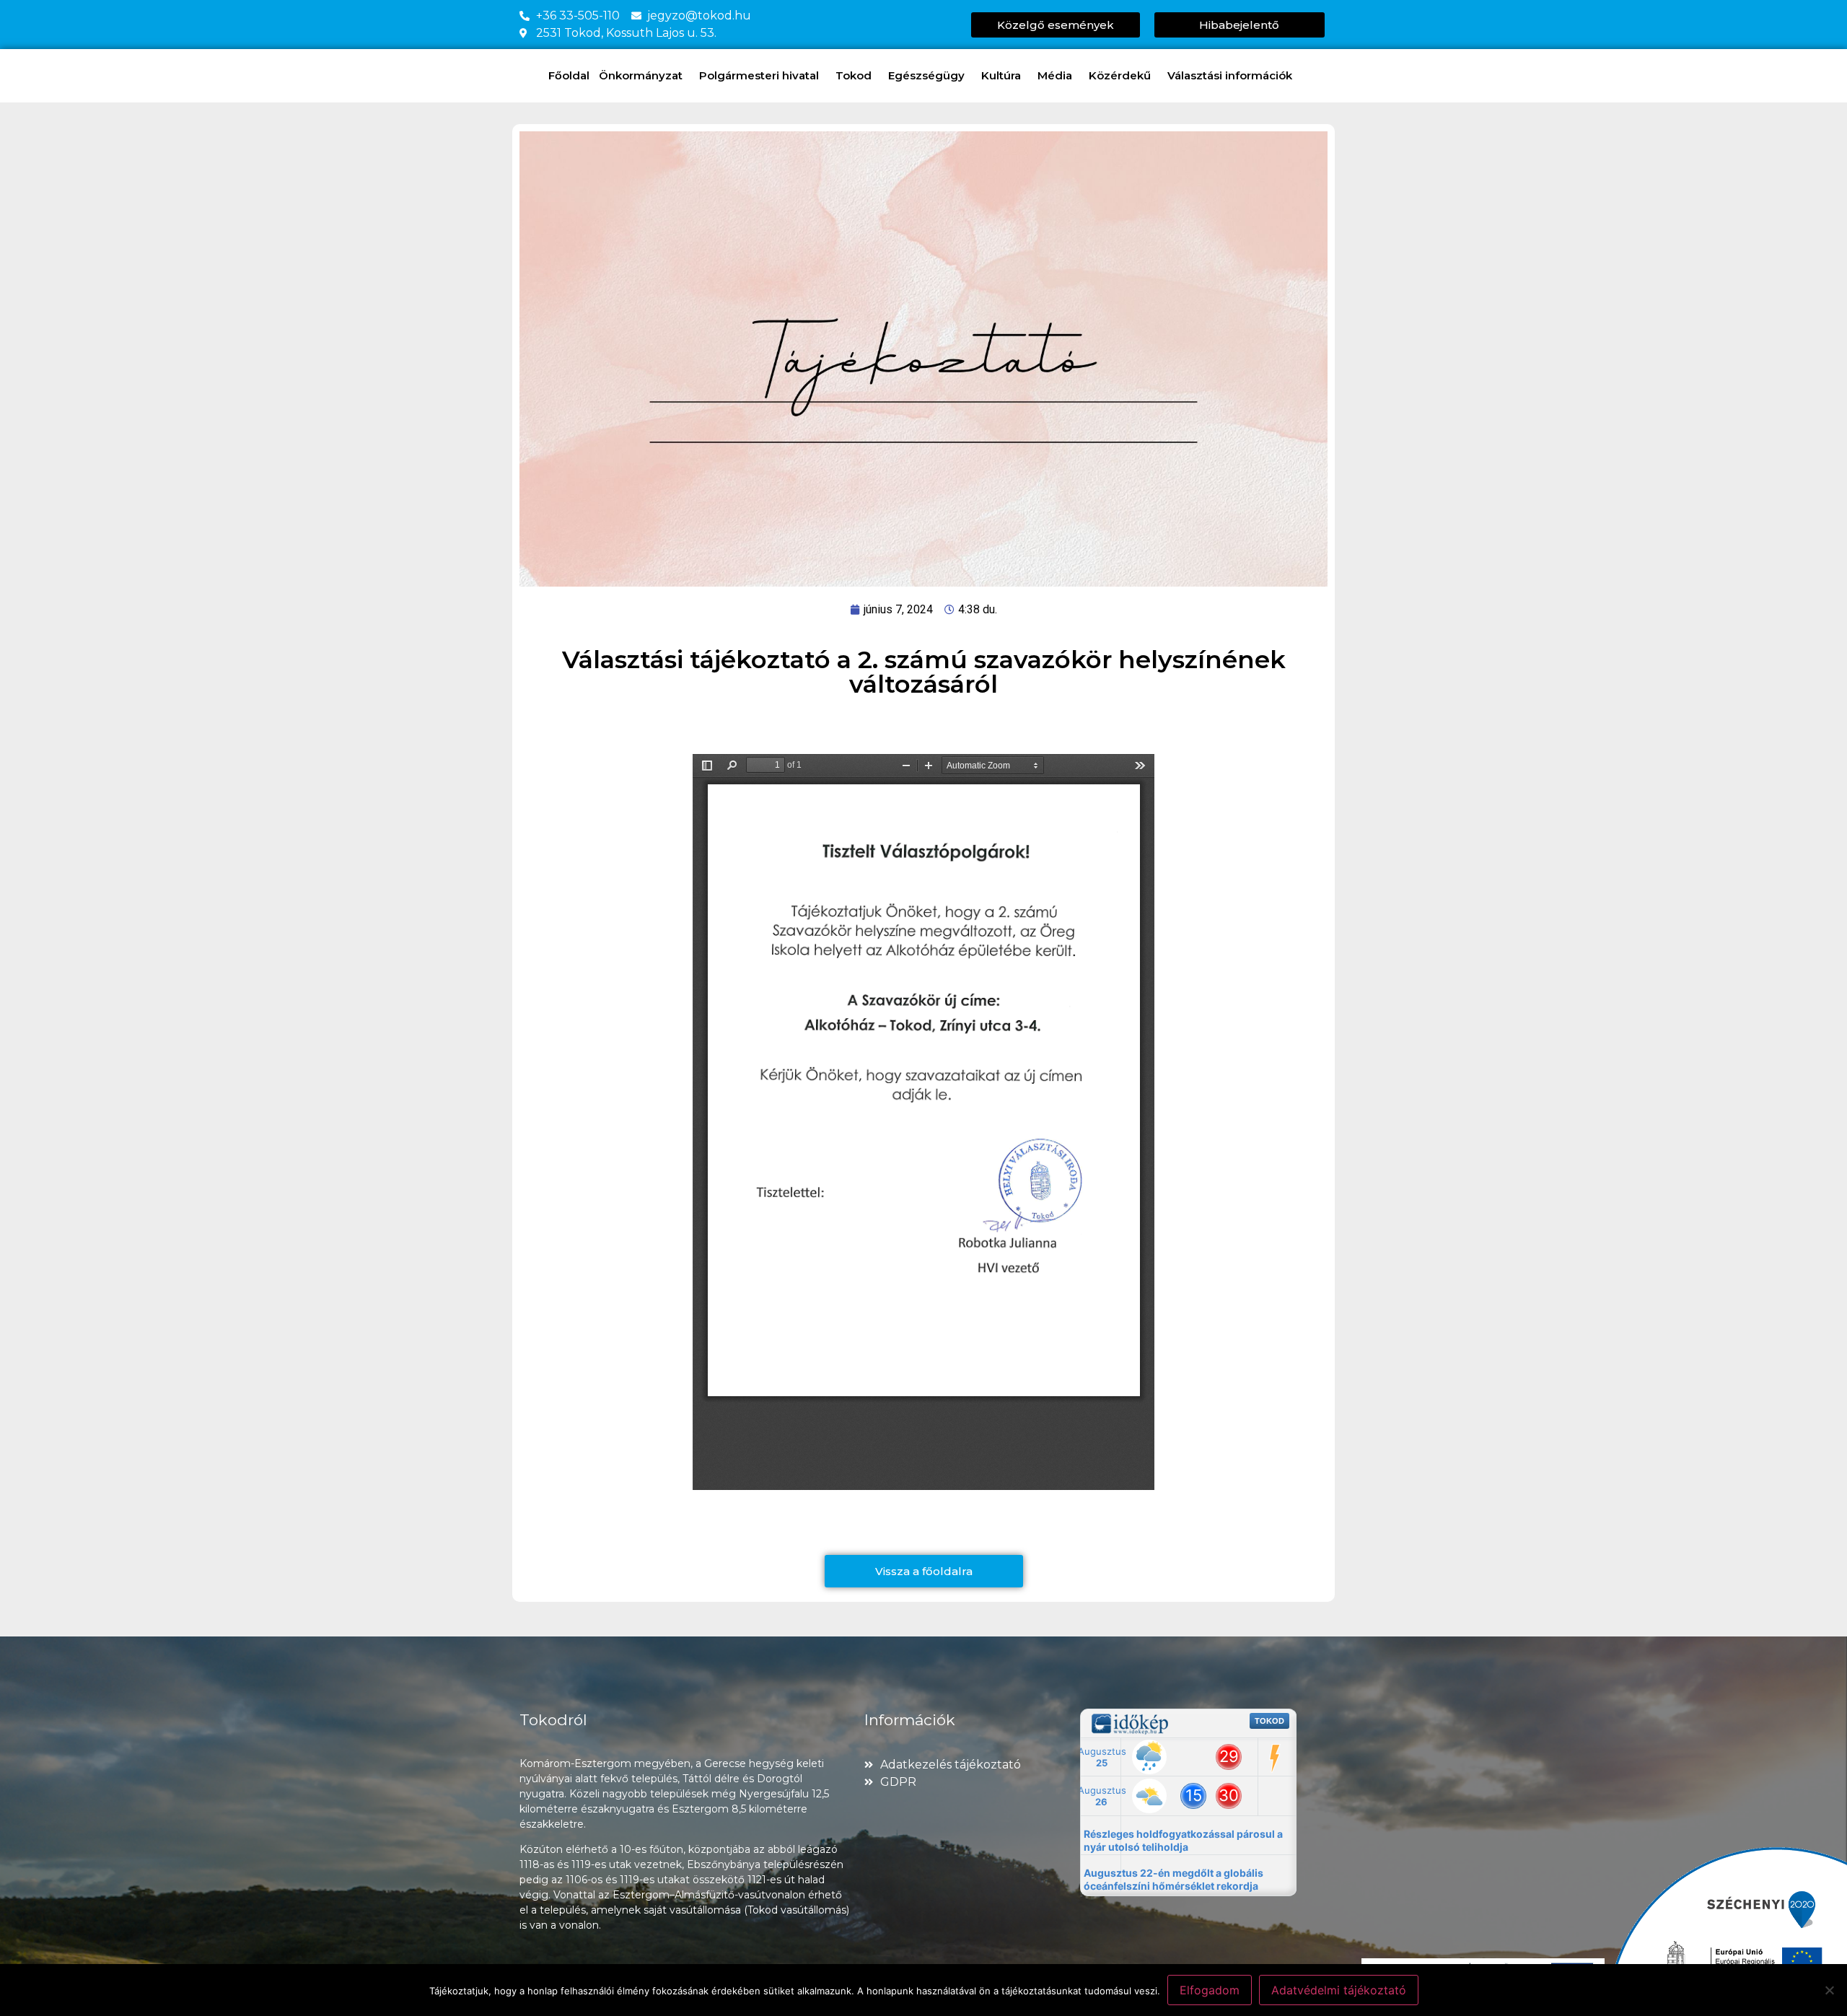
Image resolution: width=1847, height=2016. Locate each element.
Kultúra (1001, 75)
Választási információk (1230, 75)
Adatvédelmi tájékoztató (1339, 1990)
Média (1055, 75)
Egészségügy (926, 75)
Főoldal (569, 75)
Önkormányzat (641, 75)
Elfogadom (1210, 1990)
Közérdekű (1120, 75)
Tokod (854, 75)
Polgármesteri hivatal (759, 75)
